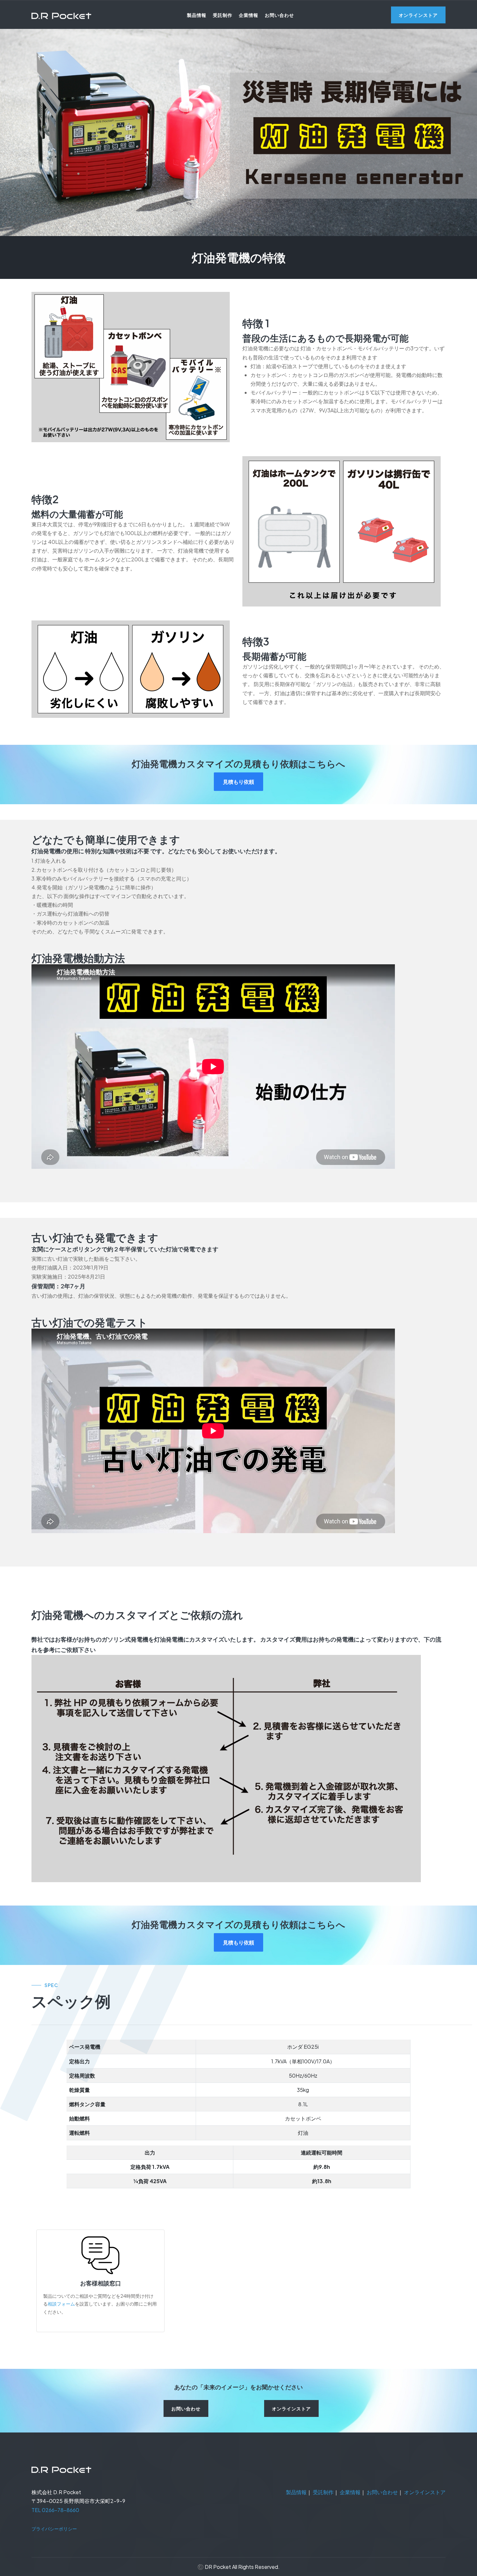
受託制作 (223, 15)
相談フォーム (61, 2304)
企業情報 (249, 15)
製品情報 (197, 15)
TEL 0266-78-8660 (55, 2510)
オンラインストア (425, 2492)
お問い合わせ (279, 15)
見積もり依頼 (238, 782)
